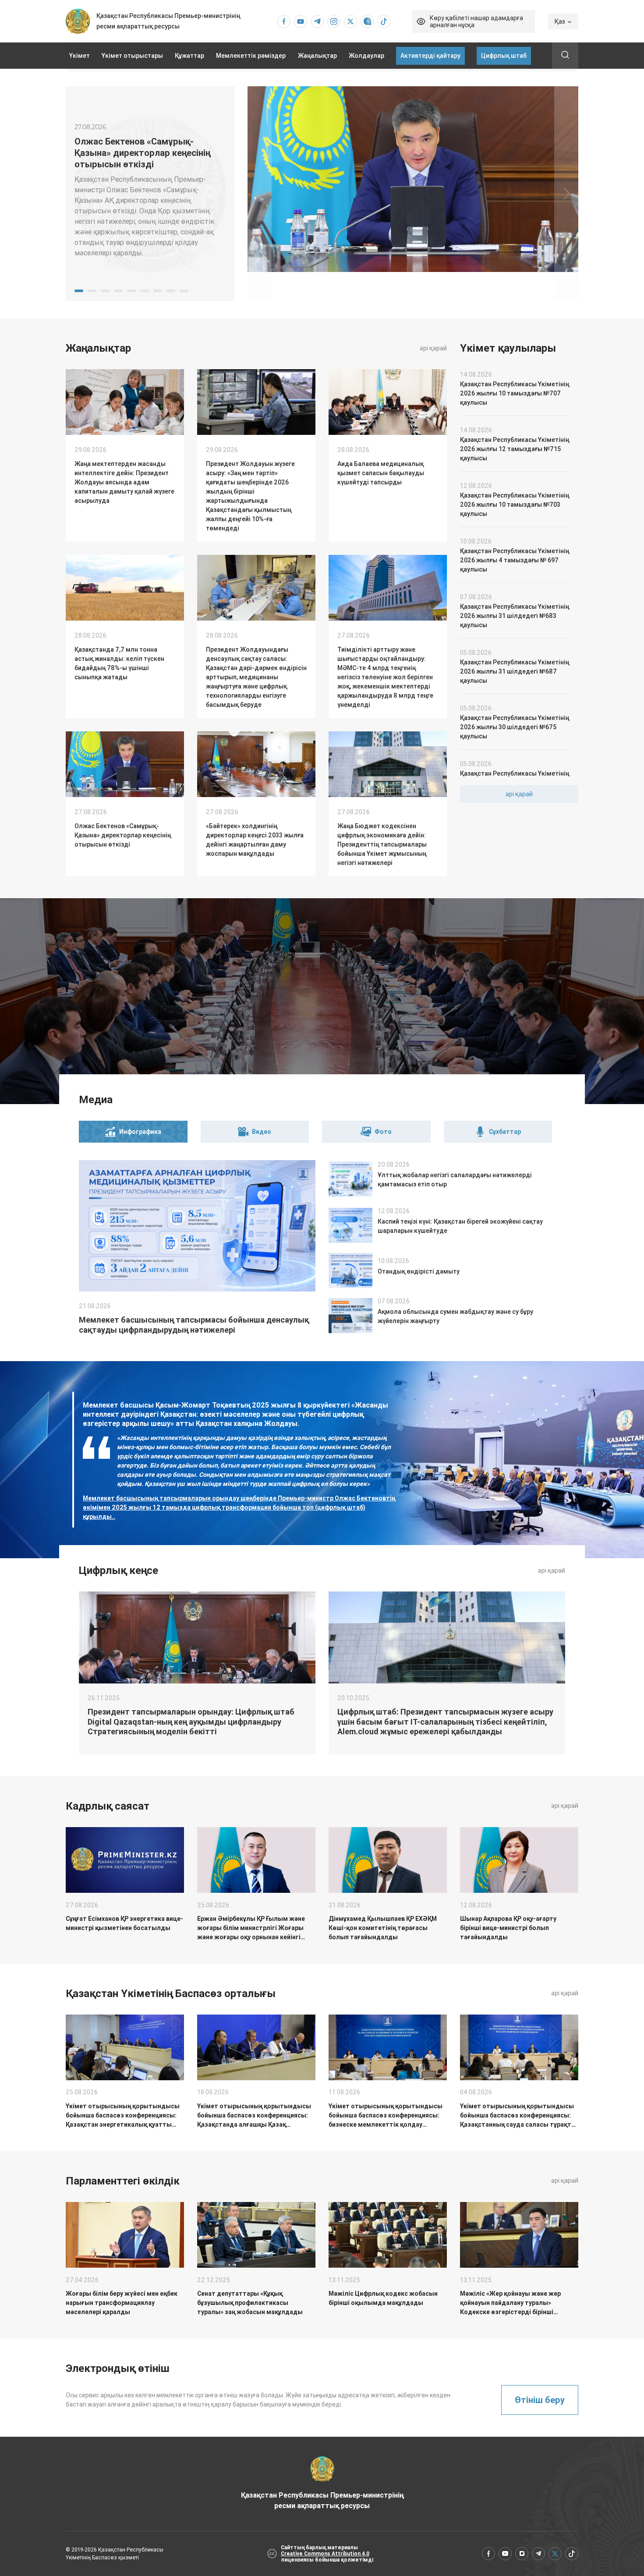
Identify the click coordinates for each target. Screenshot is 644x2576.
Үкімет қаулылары (508, 348)
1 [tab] (79, 291)
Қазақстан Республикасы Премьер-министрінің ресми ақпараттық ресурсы (322, 2500)
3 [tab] (105, 291)
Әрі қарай (433, 348)
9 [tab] (184, 291)
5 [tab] (131, 291)
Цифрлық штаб (504, 56)
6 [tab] (145, 291)
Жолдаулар (366, 56)
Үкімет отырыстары (132, 56)
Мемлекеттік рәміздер (251, 56)
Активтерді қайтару (430, 56)
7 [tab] (158, 291)
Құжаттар (189, 56)
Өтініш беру (540, 2400)
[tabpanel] (150, 194)
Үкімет (80, 56)
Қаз (560, 21)
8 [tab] (171, 291)
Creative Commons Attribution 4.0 (325, 2554)
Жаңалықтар (317, 56)
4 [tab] (118, 291)
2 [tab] (92, 291)
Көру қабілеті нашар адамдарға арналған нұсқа (476, 21)
